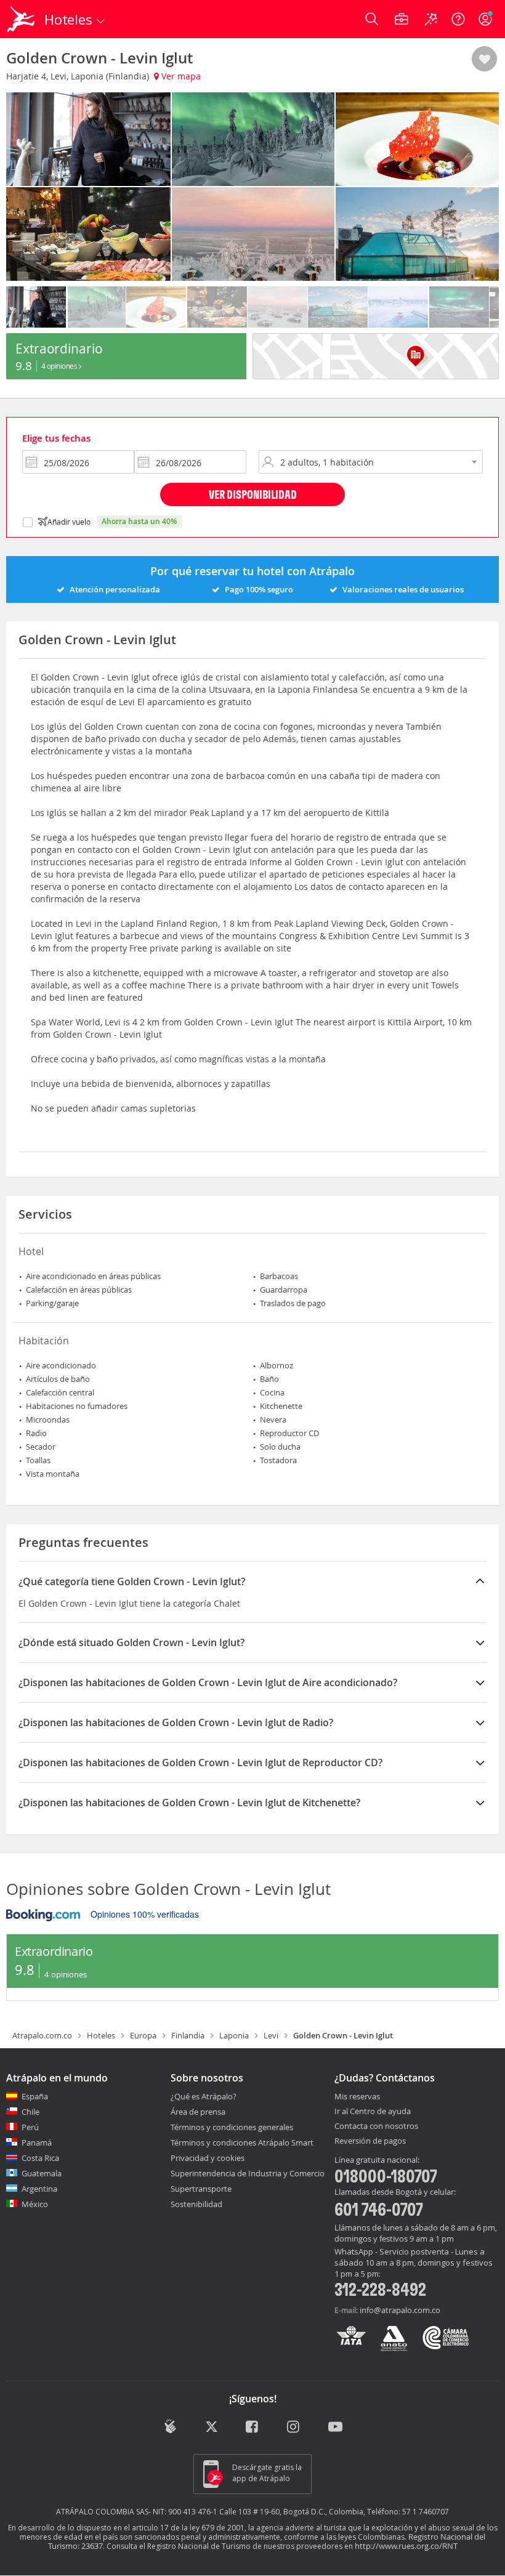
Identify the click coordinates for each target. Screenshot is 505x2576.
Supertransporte (201, 2189)
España (35, 2096)
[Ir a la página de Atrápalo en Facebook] (253, 2428)
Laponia (234, 2035)
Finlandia (188, 2035)
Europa (143, 2035)
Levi (271, 2035)
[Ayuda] (458, 19)
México (35, 2204)
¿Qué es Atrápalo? (204, 2096)
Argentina (39, 2189)
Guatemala (42, 2173)
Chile (30, 2112)
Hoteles (101, 2035)
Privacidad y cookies (208, 2158)
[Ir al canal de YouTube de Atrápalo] (335, 2428)
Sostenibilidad (196, 2204)
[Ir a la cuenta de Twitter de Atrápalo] (212, 2428)
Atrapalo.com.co (42, 2035)
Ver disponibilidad (253, 494)
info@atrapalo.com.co (400, 2310)
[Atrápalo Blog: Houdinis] (170, 2426)
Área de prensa (198, 2112)
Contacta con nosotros (376, 2126)
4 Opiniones (60, 366)
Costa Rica (40, 2158)
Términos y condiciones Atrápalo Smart (242, 2142)
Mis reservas (357, 2097)
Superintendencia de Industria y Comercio (248, 2173)
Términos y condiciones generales (232, 2127)
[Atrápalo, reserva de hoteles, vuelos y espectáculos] (22, 19)
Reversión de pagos (370, 2141)
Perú (30, 2127)
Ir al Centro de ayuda (373, 2112)
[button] (484, 60)
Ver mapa (180, 76)
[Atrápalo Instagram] (294, 2428)
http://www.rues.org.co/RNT (406, 2546)
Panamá (37, 2142)
